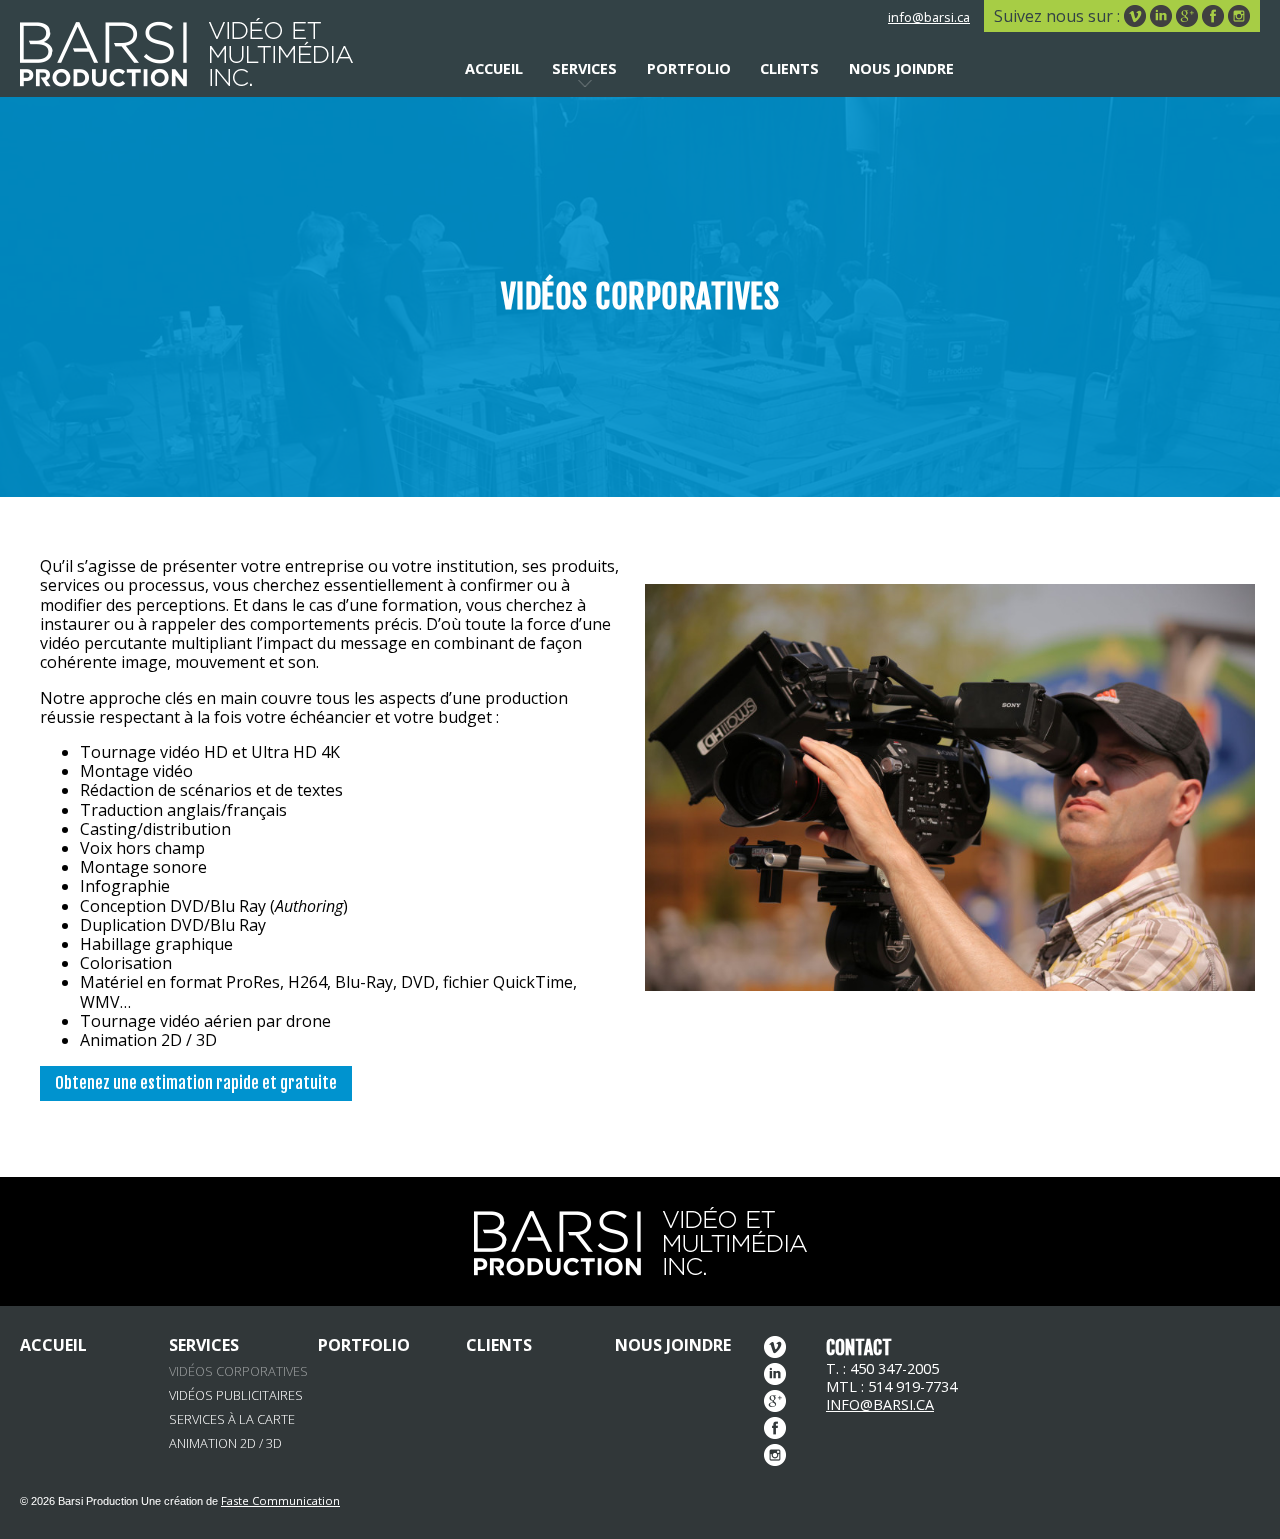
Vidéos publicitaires (236, 1395)
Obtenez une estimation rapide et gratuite (196, 1083)
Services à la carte (232, 1419)
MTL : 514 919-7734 (891, 1386)
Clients (789, 68)
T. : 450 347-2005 (882, 1368)
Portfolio (689, 68)
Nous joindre (901, 68)
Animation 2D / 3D (225, 1443)
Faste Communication (280, 1500)
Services (584, 68)
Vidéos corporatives (238, 1371)
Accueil (494, 68)
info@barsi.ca (929, 17)
